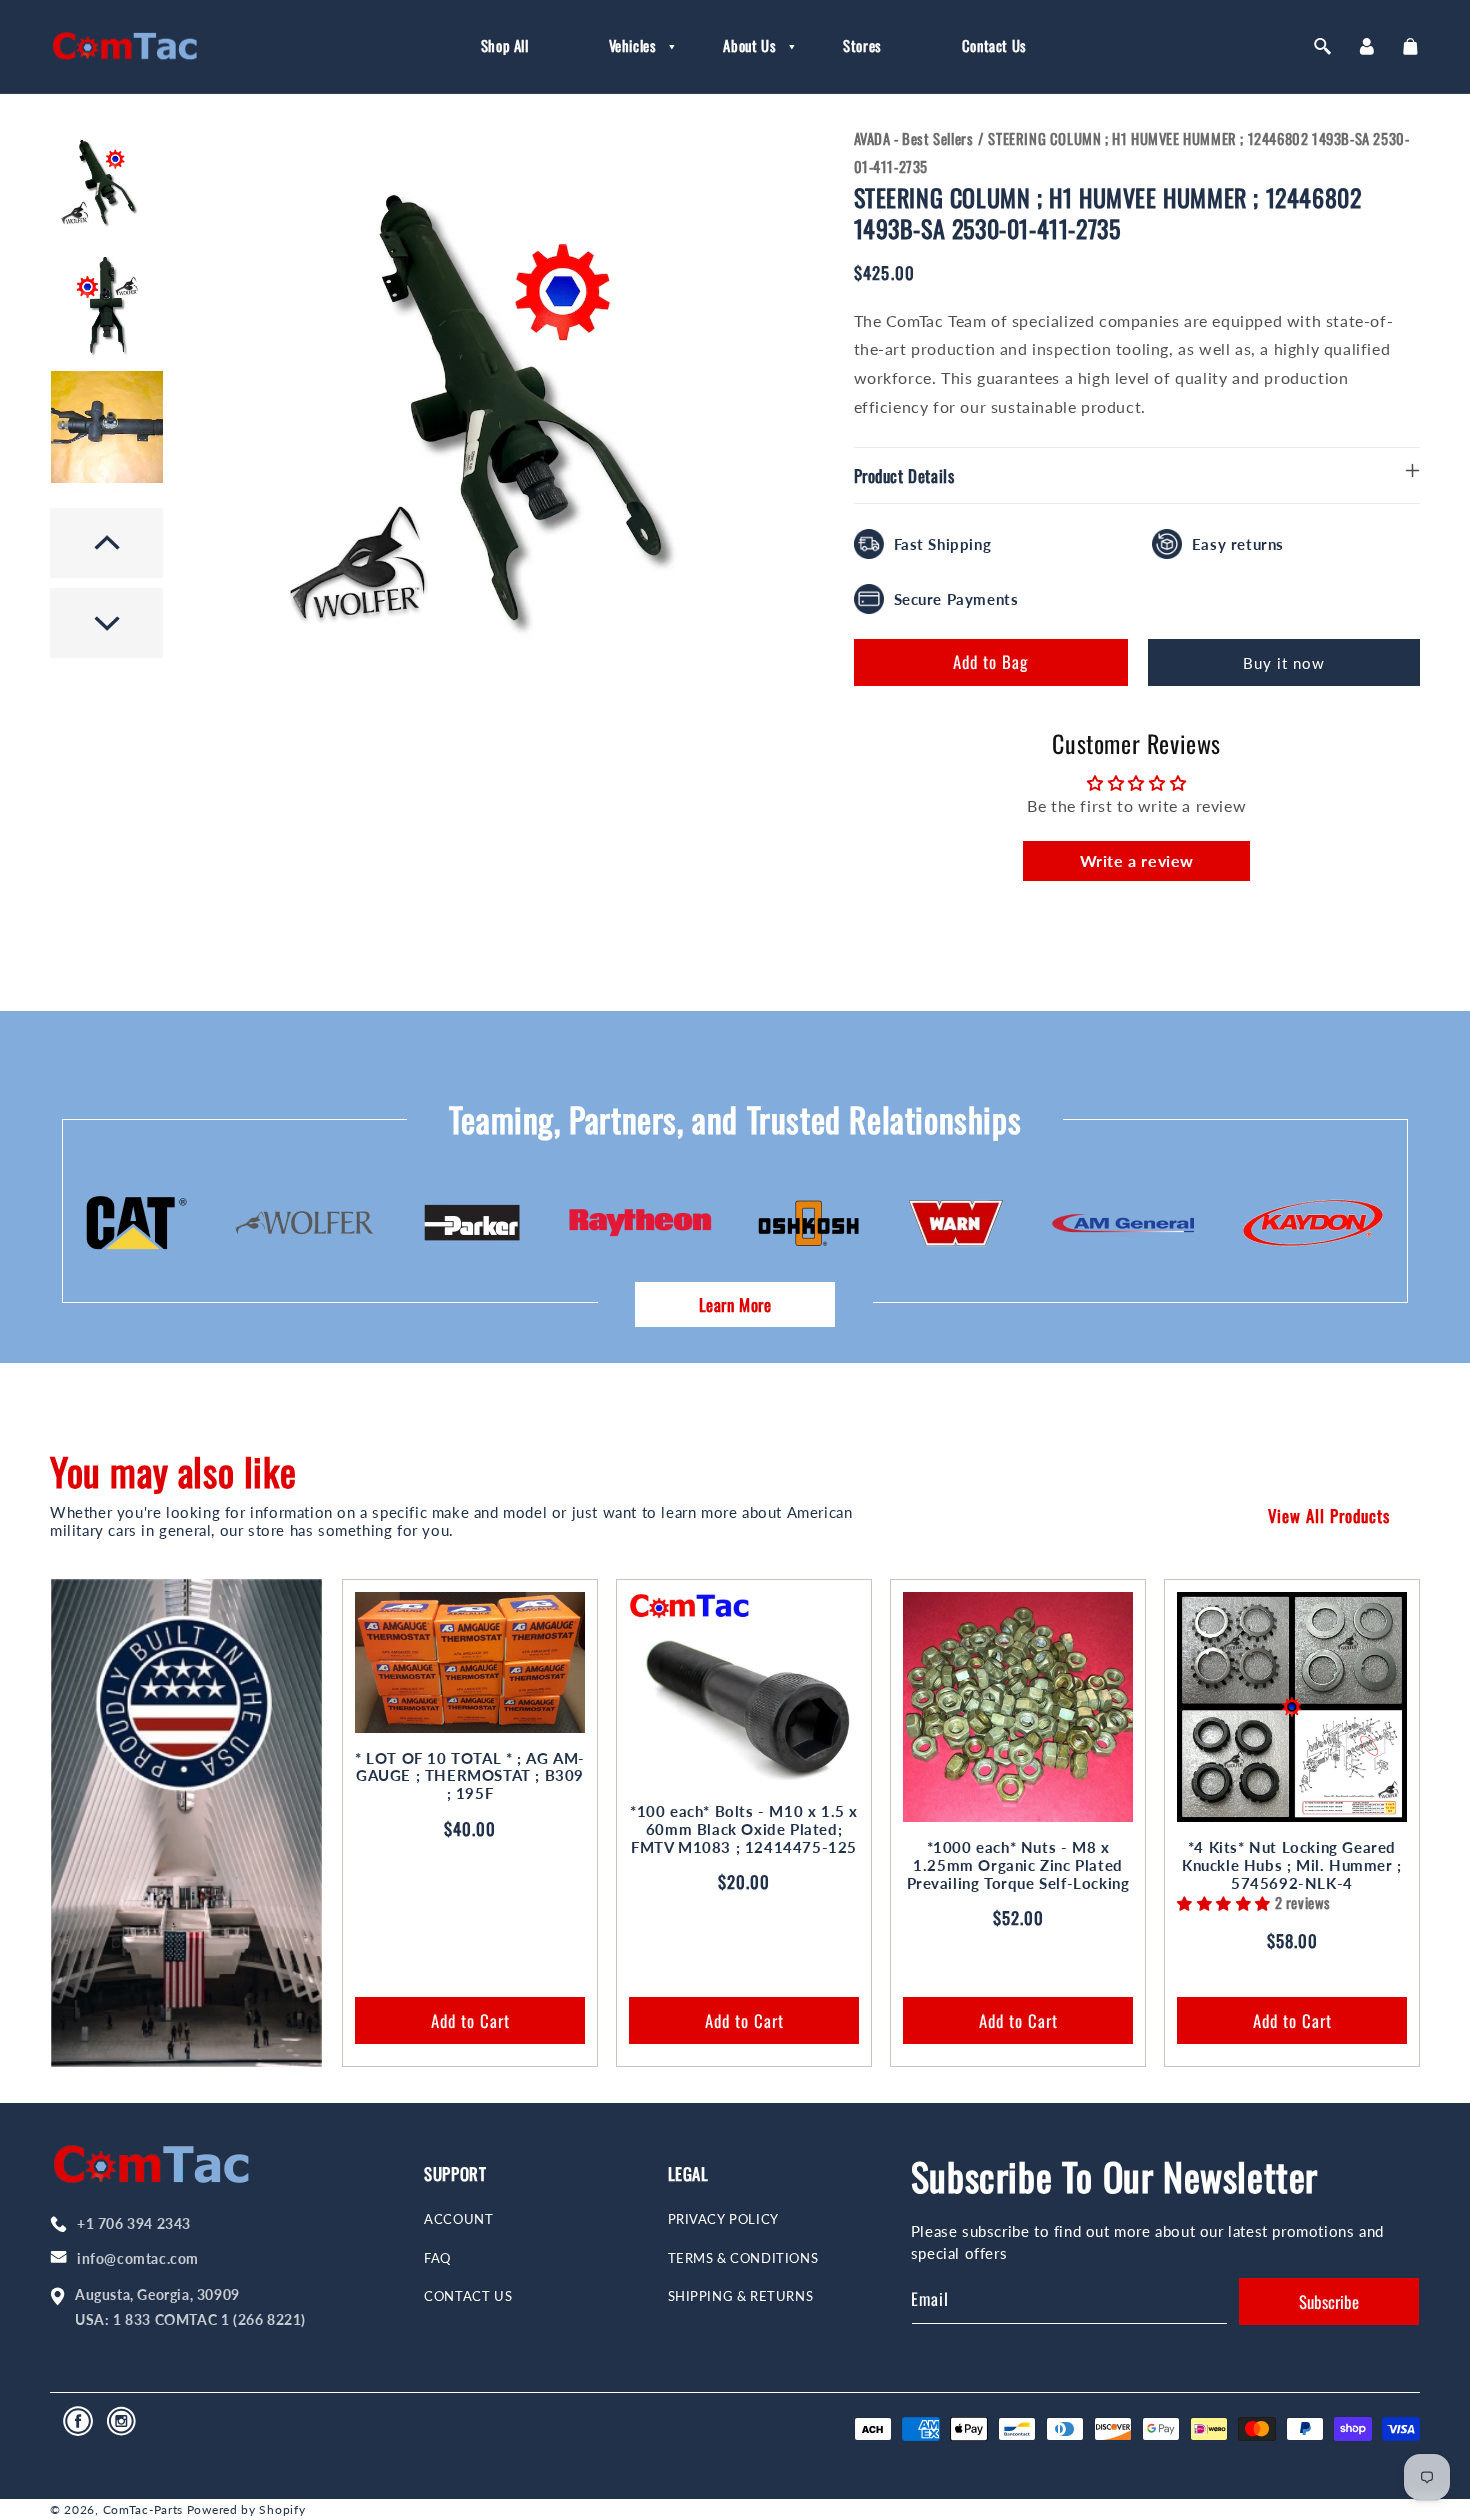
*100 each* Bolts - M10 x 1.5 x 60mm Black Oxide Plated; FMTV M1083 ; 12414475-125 (744, 1829)
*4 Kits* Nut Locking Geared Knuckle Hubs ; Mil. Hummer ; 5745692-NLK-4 (1292, 1865)
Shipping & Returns (741, 2296)
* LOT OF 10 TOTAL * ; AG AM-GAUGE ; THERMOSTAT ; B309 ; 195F (470, 1776)
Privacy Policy (723, 2219)
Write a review (1137, 860)
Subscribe (1329, 2301)
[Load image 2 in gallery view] (107, 305)
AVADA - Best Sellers (914, 138)
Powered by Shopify (246, 2509)
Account (458, 2219)
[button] (626, 46)
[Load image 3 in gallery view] (107, 427)
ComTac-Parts (143, 2509)
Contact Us (468, 2296)
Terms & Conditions (743, 2258)
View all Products (1329, 1515)
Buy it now (1284, 663)
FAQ (437, 2258)
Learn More (735, 1304)
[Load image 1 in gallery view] (107, 182)
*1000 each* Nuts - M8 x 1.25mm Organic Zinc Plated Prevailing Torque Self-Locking (1018, 1865)
